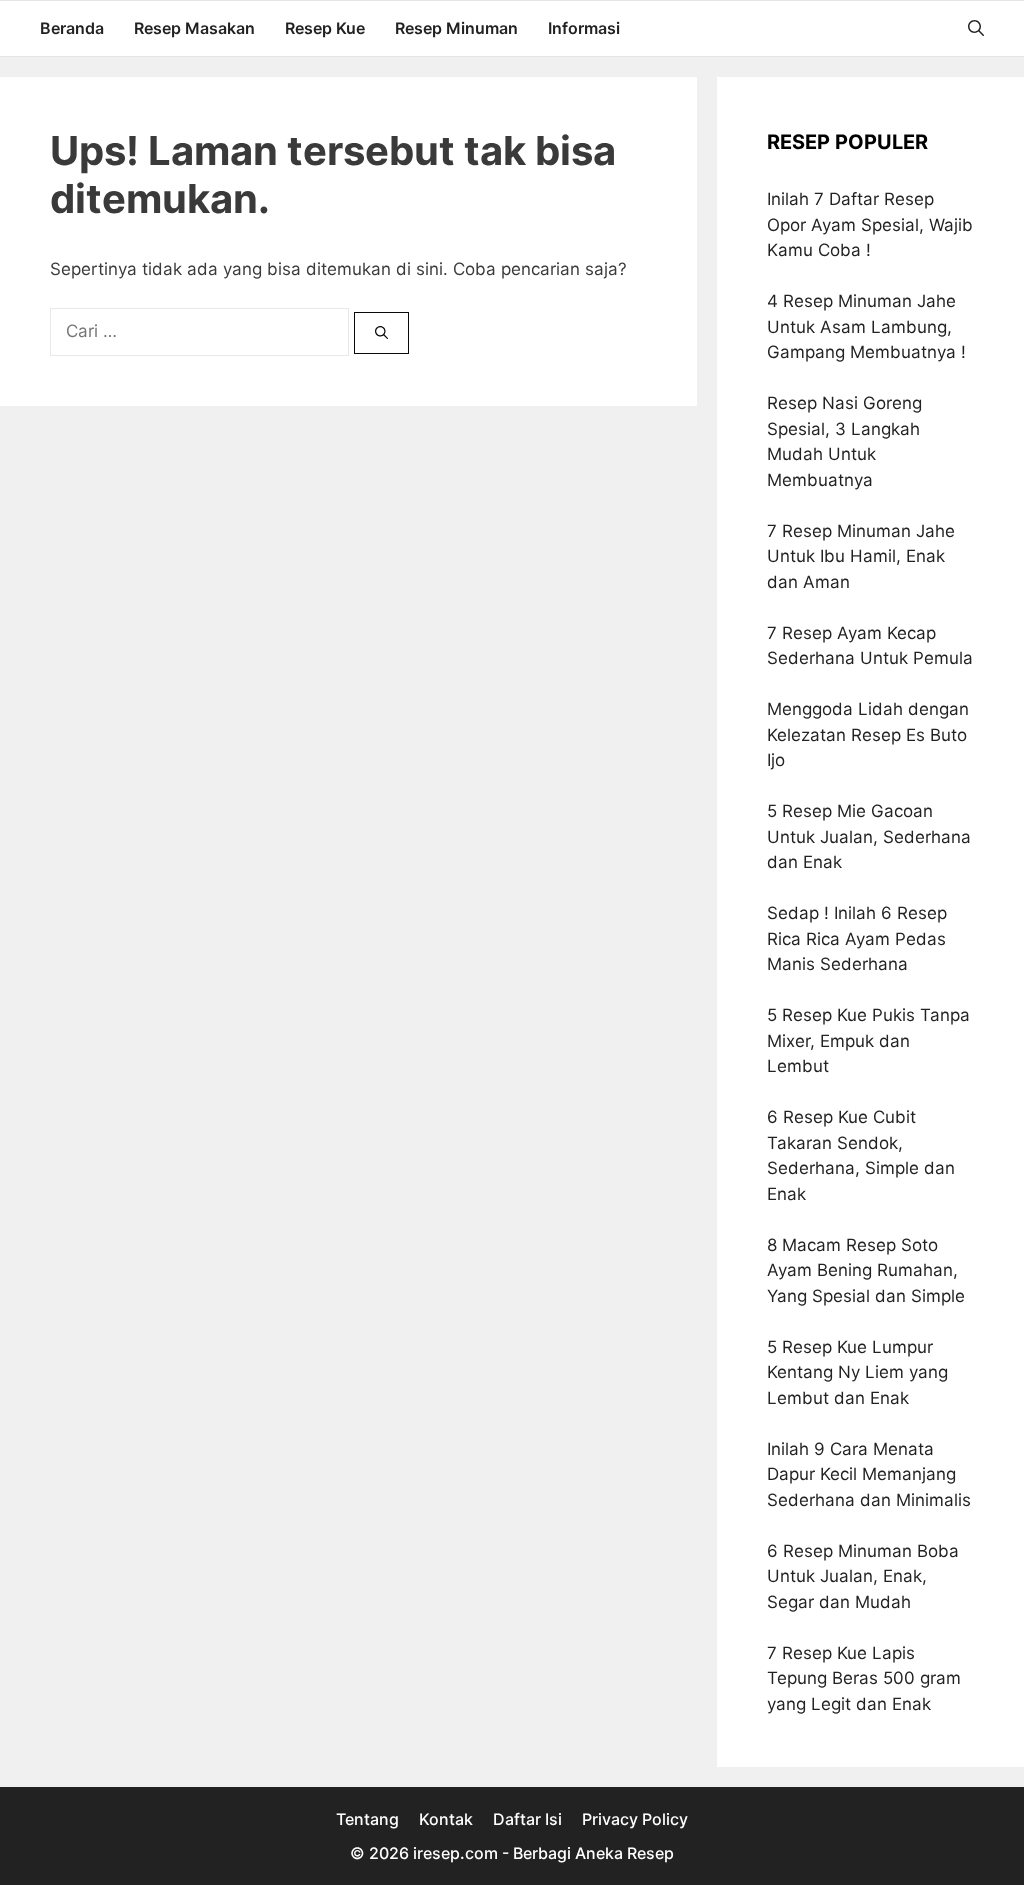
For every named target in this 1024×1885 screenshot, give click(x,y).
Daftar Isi (527, 1819)
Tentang (367, 1819)
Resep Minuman (456, 28)
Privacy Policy (635, 1819)
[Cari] (381, 333)
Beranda (72, 28)
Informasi (584, 28)
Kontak (446, 1819)
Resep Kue (325, 28)
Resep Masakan (194, 28)
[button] (976, 28)
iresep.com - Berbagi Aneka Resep (543, 1853)
